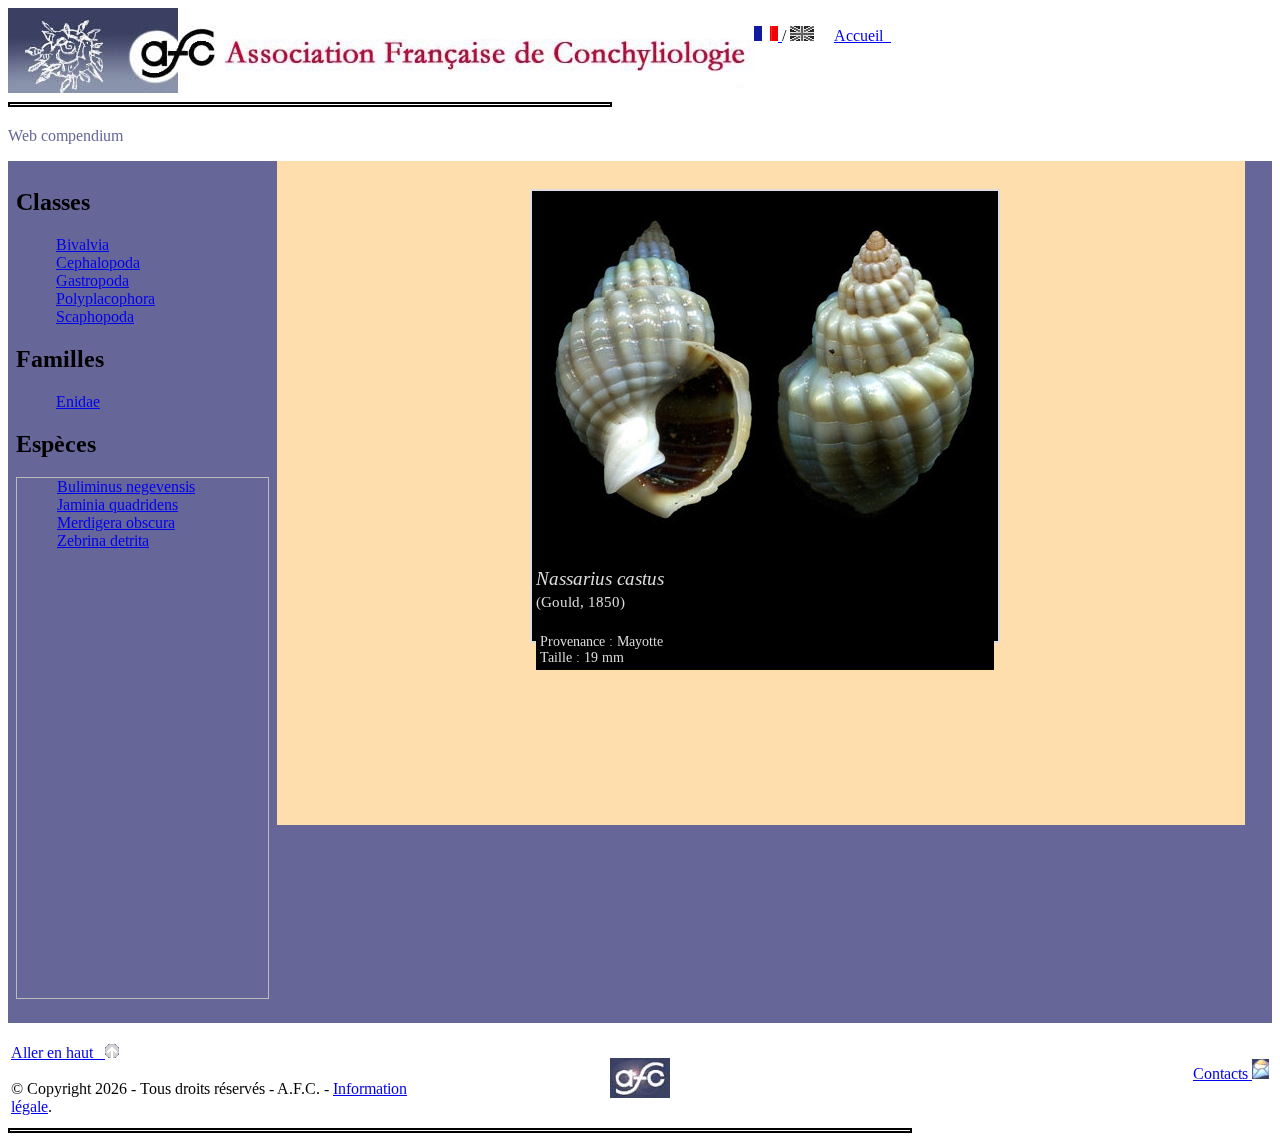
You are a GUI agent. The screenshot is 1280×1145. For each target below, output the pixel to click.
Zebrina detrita (103, 540)
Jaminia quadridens (117, 504)
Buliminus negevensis (126, 486)
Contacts (1222, 1073)
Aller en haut (58, 1052)
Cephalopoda (98, 262)
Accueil (862, 35)
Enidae (78, 401)
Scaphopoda (95, 316)
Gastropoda (92, 280)
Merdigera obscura (116, 522)
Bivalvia (82, 244)
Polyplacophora (105, 298)
